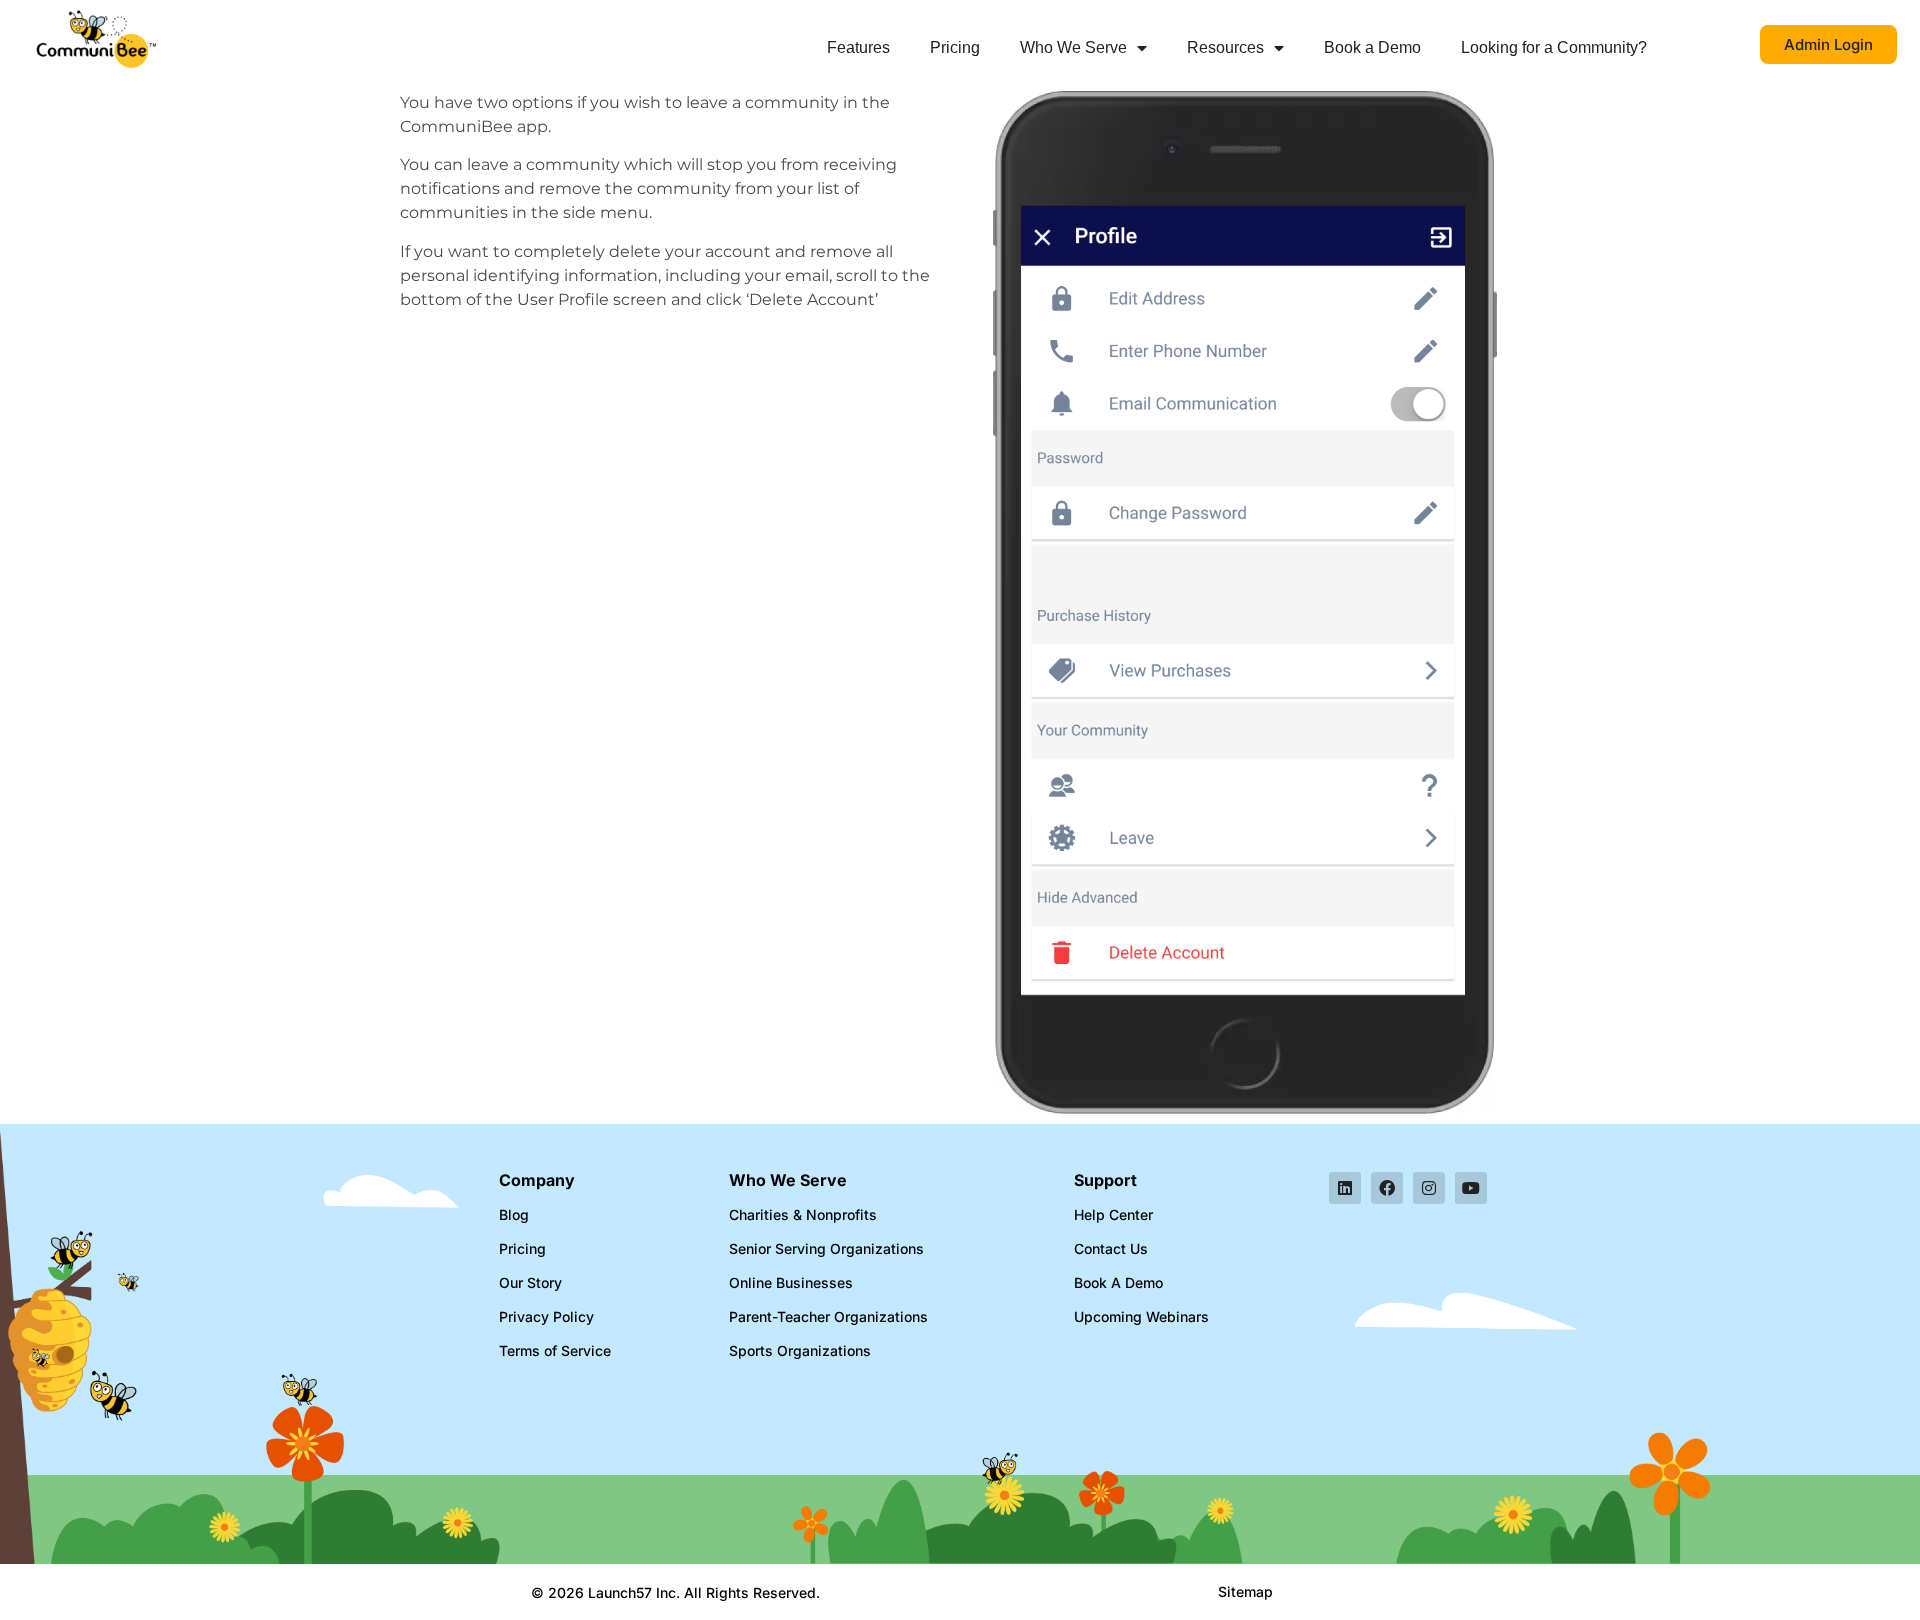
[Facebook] (1387, 1188)
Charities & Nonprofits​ (803, 1214)
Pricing (955, 47)
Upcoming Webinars (1141, 1316)
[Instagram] (1429, 1188)
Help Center (1113, 1214)
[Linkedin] (1345, 1188)
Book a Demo (1372, 47)
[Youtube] (1471, 1188)
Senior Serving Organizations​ (826, 1248)
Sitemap (1245, 1591)
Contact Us (1111, 1248)
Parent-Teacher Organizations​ (828, 1316)
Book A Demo (1118, 1282)
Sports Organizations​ (800, 1350)
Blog (514, 1214)
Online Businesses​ (791, 1282)
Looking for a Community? (1554, 47)
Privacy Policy (546, 1316)
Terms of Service (555, 1350)
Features (858, 47)
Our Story (530, 1282)
